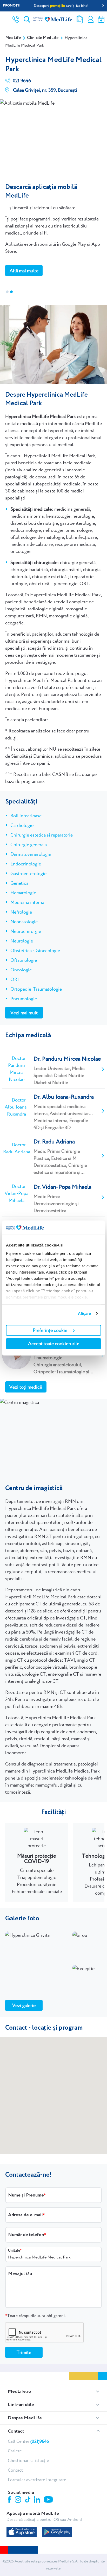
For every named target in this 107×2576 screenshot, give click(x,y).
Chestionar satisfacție (28, 2460)
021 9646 (21, 81)
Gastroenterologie (28, 873)
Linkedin (38, 2500)
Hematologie (23, 893)
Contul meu (91, 19)
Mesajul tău (20, 2274)
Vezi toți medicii (26, 1387)
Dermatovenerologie (31, 854)
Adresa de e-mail (25, 2215)
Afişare (85, 1314)
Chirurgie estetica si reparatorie (42, 835)
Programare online (101, 19)
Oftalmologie (24, 960)
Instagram (19, 2500)
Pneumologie (24, 999)
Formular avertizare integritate (37, 2480)
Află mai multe (24, 271)
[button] (53, 2095)
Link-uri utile (21, 2405)
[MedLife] (53, 19)
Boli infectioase (26, 816)
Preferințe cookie (50, 1330)
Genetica (19, 883)
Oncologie (21, 970)
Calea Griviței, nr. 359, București (45, 90)
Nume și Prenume (26, 2195)
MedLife (13, 38)
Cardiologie (22, 825)
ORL (15, 979)
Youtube (49, 2500)
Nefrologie (21, 912)
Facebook (10, 2500)
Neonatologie (24, 922)
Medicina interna (27, 902)
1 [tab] (7, 292)
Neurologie (22, 941)
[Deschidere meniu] (6, 17)
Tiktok (28, 2500)
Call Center (28, 2441)
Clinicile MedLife (43, 38)
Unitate (14, 2251)
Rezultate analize (80, 19)
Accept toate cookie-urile (54, 1343)
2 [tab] (11, 292)
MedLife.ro (19, 2391)
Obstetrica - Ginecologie (35, 950)
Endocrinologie (26, 864)
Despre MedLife (25, 2418)
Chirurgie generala (29, 844)
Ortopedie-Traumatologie (36, 989)
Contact (16, 2431)
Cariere (15, 2451)
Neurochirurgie (26, 931)
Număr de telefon (26, 2235)
